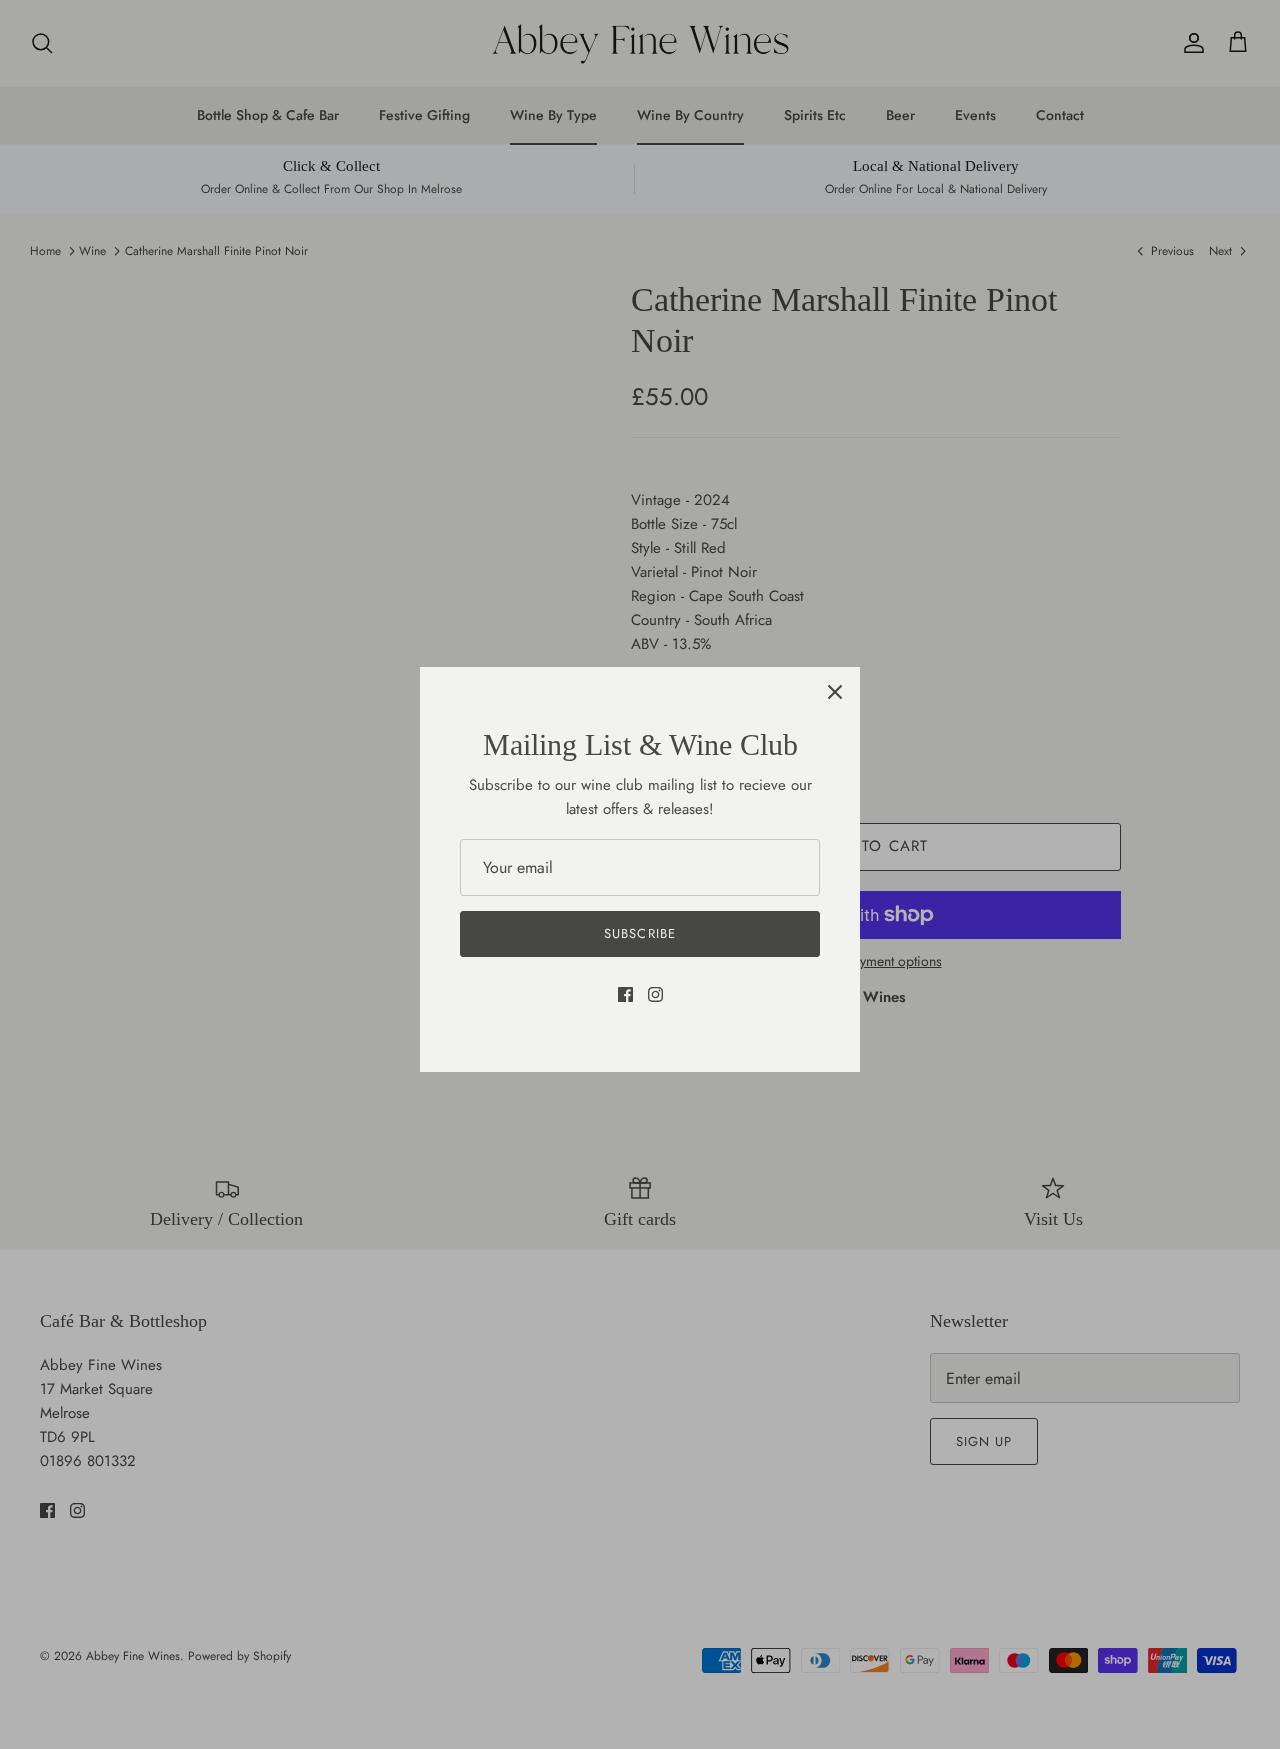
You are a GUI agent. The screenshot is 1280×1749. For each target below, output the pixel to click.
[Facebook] (625, 994)
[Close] (835, 692)
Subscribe (639, 933)
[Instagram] (655, 994)
